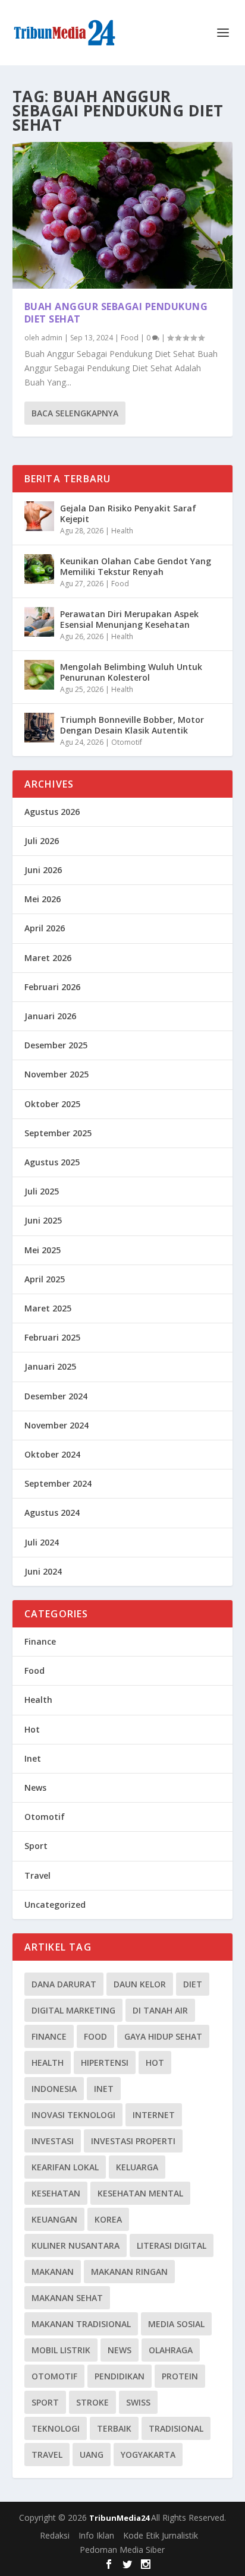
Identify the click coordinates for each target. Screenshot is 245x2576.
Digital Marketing (73, 2010)
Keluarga (137, 2167)
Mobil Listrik (61, 2350)
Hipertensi (105, 2063)
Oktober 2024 (52, 1454)
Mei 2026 (43, 899)
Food (130, 338)
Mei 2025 (43, 1250)
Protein (180, 2376)
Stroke (92, 2402)
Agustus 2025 (52, 1162)
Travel (37, 1875)
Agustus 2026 (52, 812)
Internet (154, 2115)
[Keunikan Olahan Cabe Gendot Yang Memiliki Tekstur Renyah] (39, 569)
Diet (193, 1984)
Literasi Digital (172, 2245)
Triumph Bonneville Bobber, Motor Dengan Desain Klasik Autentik (132, 725)
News (35, 1788)
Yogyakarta (148, 2455)
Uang (92, 2455)
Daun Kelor (140, 1984)
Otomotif (127, 742)
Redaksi (55, 2535)
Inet (33, 1758)
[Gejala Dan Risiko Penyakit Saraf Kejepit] (39, 516)
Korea (108, 2219)
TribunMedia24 (120, 2518)
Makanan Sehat (67, 2298)
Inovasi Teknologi (73, 2115)
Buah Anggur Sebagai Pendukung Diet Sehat (116, 313)
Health (122, 531)
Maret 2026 (48, 958)
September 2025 (58, 1133)
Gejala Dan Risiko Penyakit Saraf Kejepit (128, 513)
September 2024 (58, 1483)
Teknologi (56, 2428)
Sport (36, 1846)
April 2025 (45, 1279)
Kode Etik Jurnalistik (161, 2535)
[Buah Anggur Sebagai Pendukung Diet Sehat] (123, 215)
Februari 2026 (52, 987)
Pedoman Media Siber (122, 2550)
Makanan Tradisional (81, 2324)
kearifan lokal (65, 2167)
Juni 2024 (43, 1571)
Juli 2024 (42, 1542)
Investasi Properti (133, 2141)
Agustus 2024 (52, 1513)
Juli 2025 (42, 1191)
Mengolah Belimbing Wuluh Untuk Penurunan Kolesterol (131, 672)
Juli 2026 (42, 841)
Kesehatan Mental (140, 2193)
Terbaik (114, 2428)
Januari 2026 (50, 1016)
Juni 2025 (43, 1220)
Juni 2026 (43, 870)
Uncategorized (55, 1905)
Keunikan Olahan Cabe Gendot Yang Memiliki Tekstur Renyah (136, 566)
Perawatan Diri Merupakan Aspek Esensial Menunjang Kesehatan (129, 619)
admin (52, 338)
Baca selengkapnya (75, 413)
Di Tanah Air (160, 2010)
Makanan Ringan (129, 2272)
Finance (40, 1641)
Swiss (138, 2402)
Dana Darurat (64, 1984)
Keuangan (54, 2219)
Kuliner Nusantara (76, 2245)
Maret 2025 (48, 1308)
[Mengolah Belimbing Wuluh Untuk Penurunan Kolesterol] (39, 675)
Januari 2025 (50, 1366)
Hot (32, 1729)
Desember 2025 (56, 1045)
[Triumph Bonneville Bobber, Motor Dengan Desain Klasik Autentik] (39, 728)
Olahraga (171, 2350)
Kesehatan (56, 2193)
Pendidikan (120, 2376)
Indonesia (54, 2089)
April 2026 (45, 928)
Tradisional (176, 2428)
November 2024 (56, 1425)
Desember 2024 (56, 1396)
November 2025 (56, 1074)
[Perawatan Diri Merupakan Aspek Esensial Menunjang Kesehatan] (39, 622)
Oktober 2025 (52, 1104)
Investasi (53, 2141)
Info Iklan (96, 2535)
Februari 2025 (52, 1337)
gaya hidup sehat (163, 2036)
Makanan (53, 2272)
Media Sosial (176, 2324)
